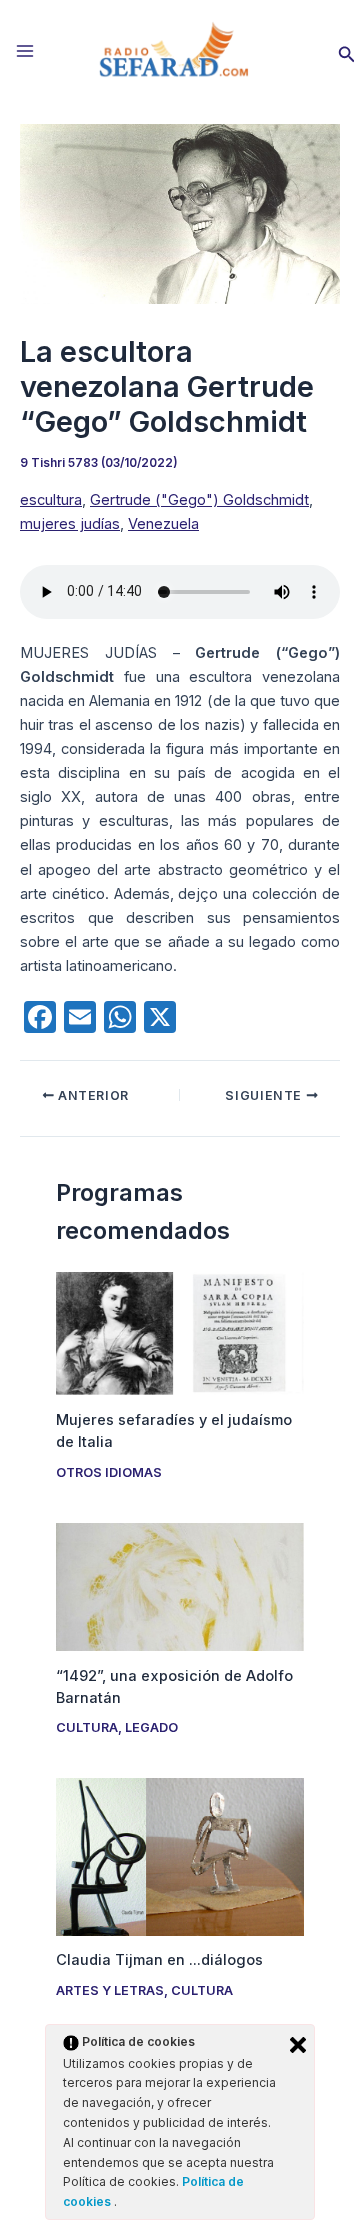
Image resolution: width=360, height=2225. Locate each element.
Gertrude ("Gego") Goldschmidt (199, 500)
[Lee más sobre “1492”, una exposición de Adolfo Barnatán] (179, 1586)
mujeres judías (70, 524)
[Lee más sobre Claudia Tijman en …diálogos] (179, 1856)
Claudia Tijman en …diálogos (159, 1960)
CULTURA (87, 1727)
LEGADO (151, 1727)
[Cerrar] (298, 2045)
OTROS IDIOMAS (109, 1472)
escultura (51, 500)
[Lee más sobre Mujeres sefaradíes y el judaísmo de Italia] (179, 1332)
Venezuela (163, 524)
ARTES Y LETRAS (110, 1990)
